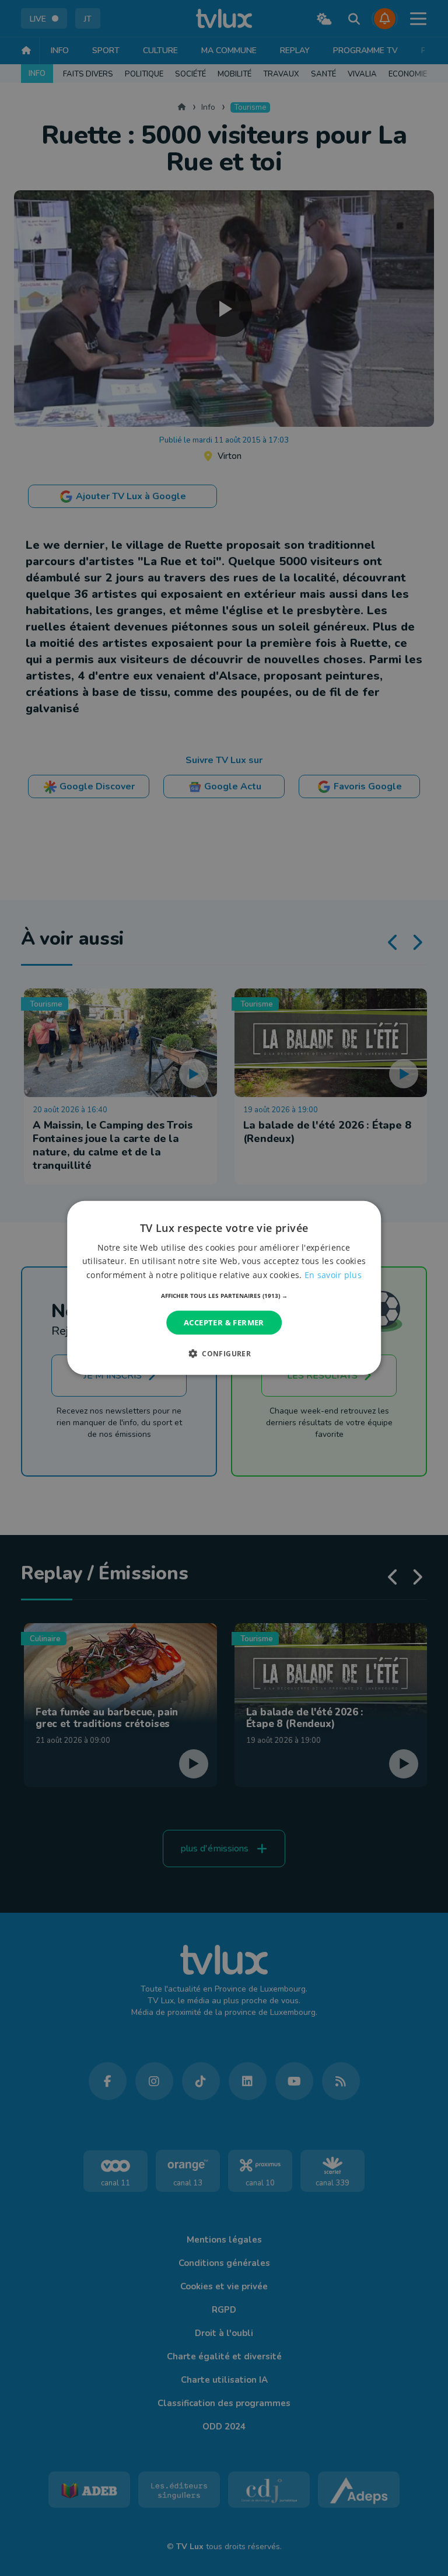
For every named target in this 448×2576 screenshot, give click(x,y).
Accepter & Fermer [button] (224, 1322)
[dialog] (224, 1288)
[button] (224, 1296)
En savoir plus (333, 1274)
